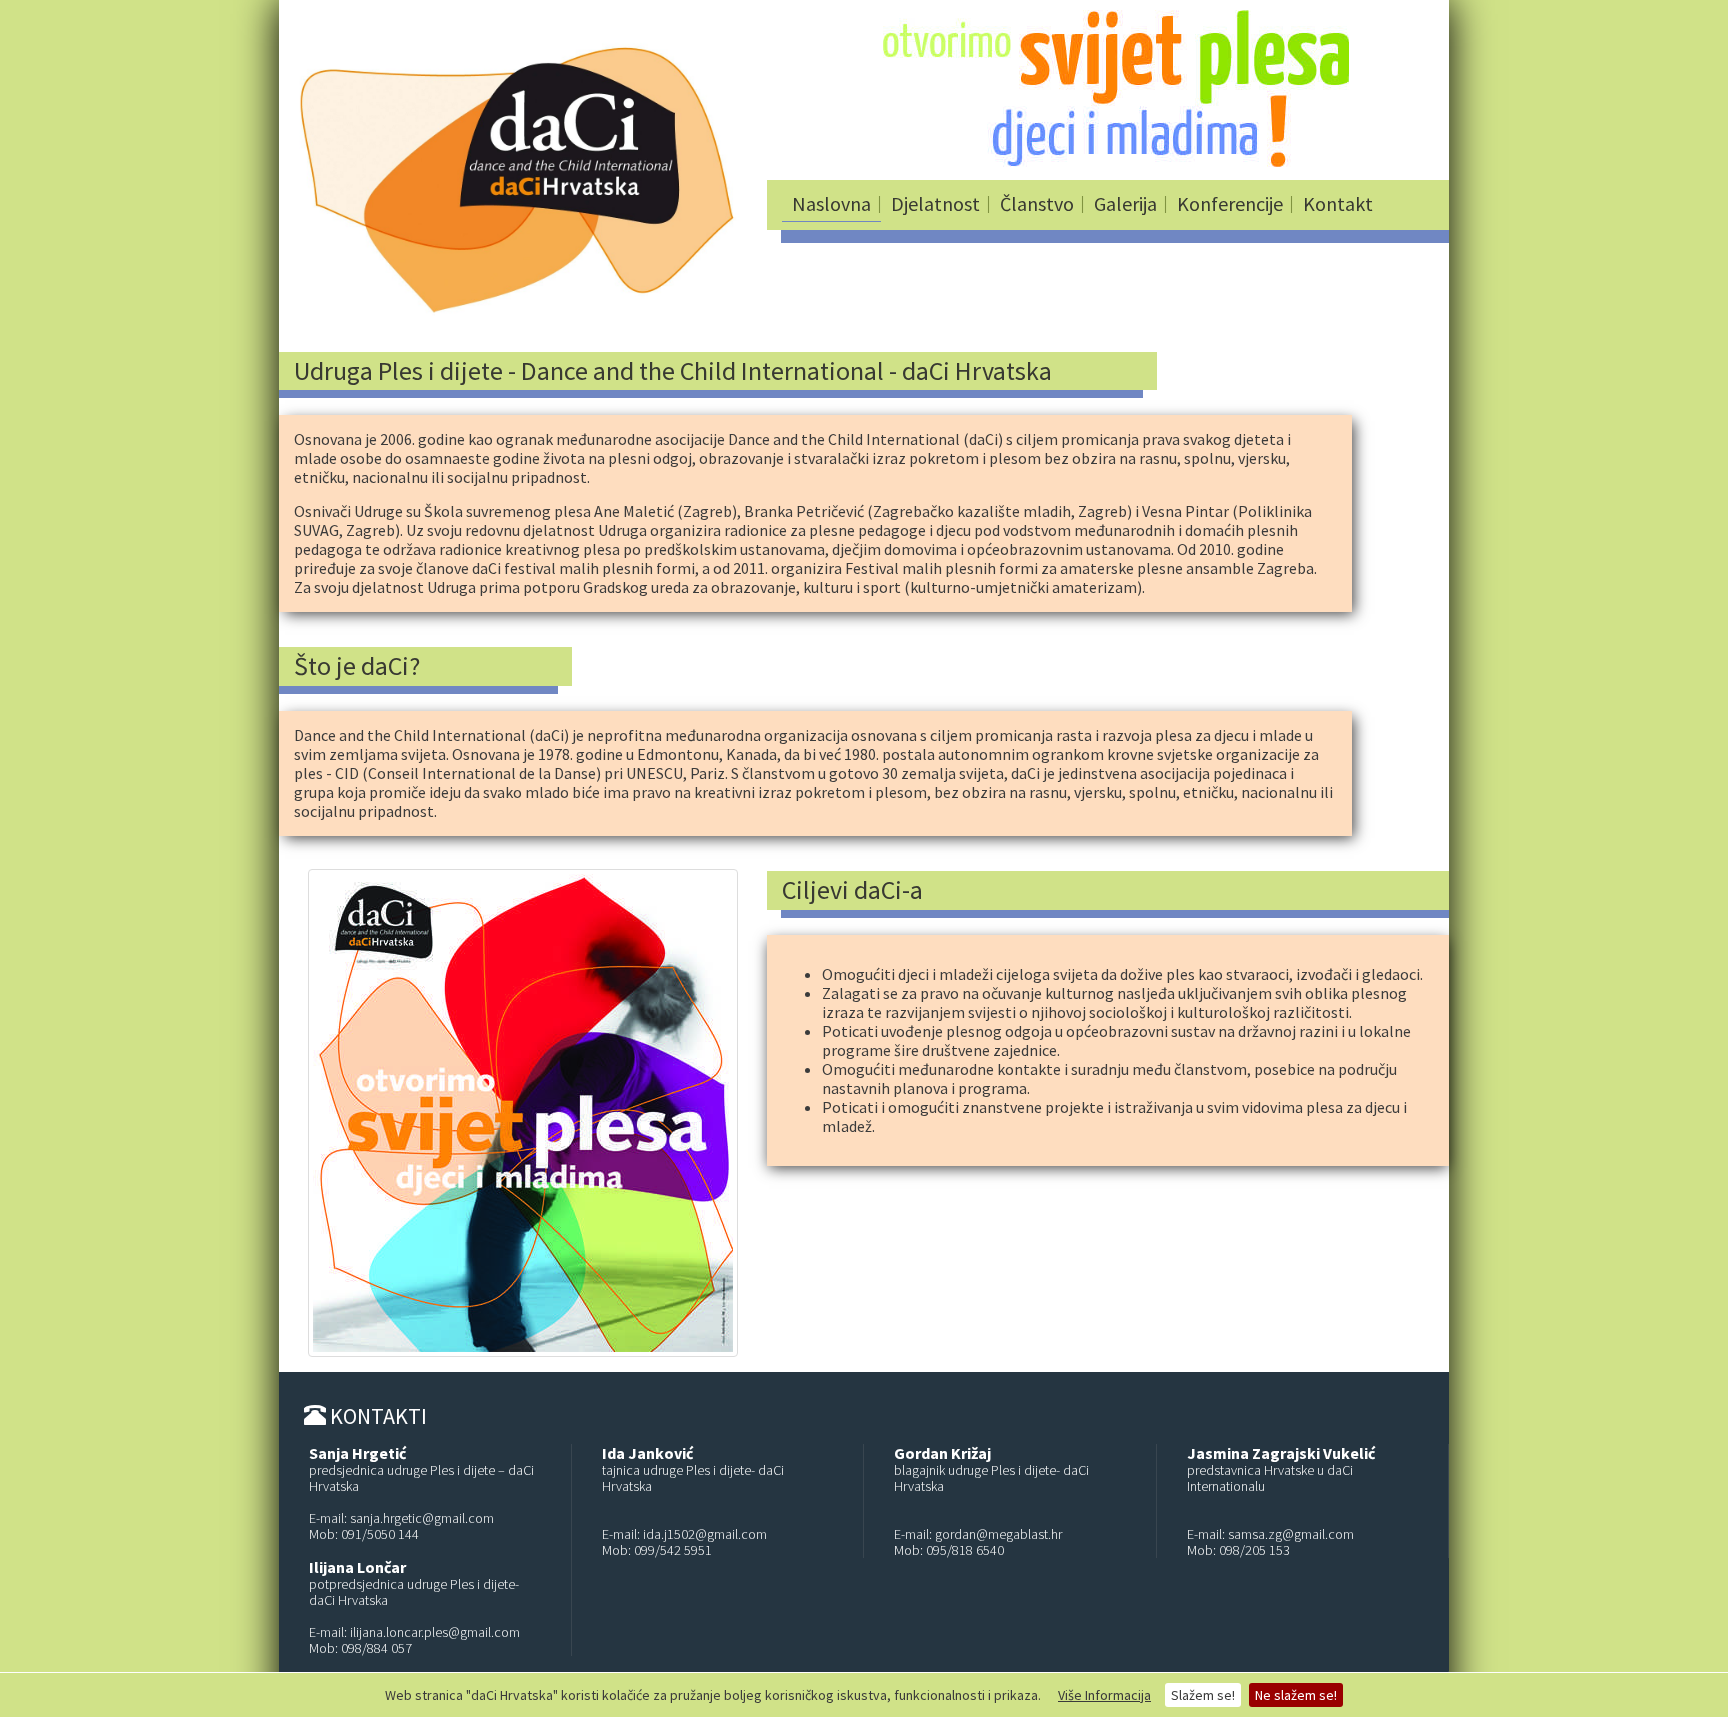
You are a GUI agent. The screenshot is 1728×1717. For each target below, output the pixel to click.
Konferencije (1230, 203)
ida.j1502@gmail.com (705, 1534)
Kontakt (1338, 203)
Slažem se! (1203, 1695)
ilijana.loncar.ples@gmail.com (435, 1632)
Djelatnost (935, 203)
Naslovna (831, 203)
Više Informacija (1104, 1695)
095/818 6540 (965, 1550)
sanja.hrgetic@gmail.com (422, 1518)
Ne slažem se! (1296, 1695)
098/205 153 (1254, 1550)
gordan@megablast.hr (998, 1534)
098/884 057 (376, 1648)
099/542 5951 (673, 1550)
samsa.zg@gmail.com (1291, 1534)
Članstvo (1037, 203)
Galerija (1125, 203)
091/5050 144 (380, 1534)
